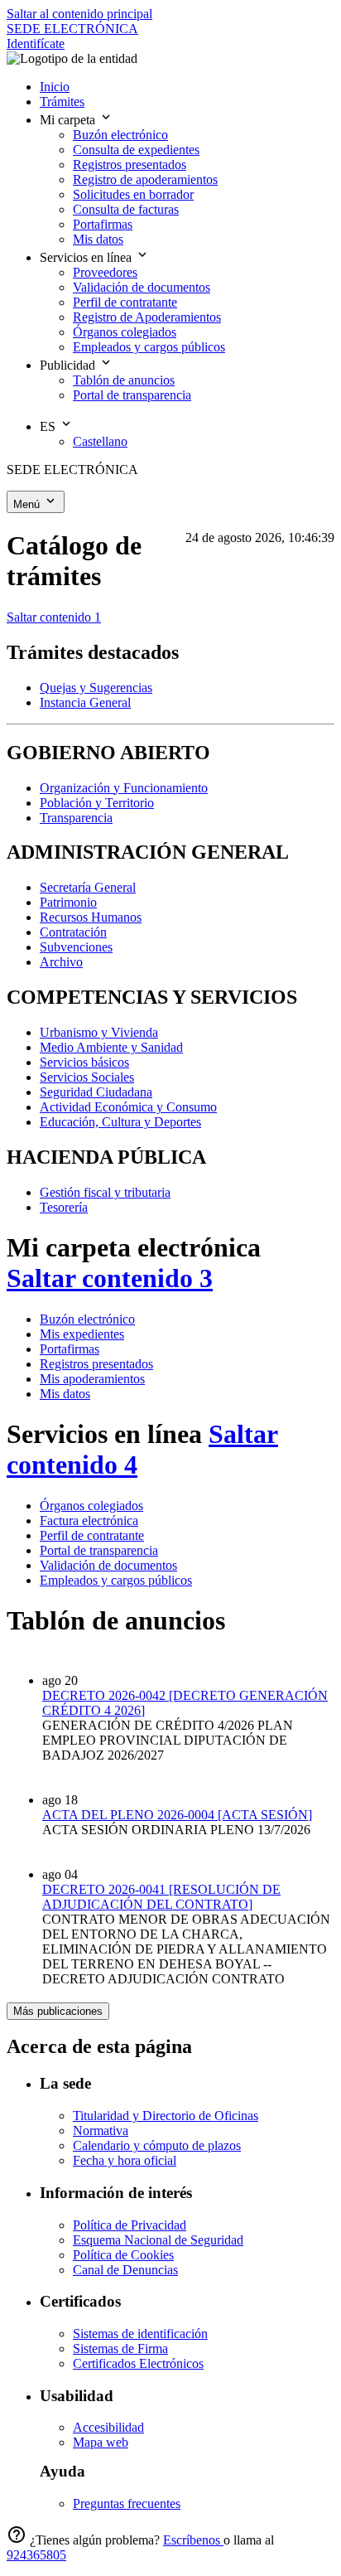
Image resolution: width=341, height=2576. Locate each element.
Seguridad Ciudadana (96, 1092)
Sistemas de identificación (140, 2334)
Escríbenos (193, 2540)
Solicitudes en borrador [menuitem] (133, 194)
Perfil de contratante (92, 1535)
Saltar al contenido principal (79, 14)
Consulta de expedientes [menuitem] (136, 150)
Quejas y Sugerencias (96, 688)
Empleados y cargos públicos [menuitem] (149, 347)
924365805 (36, 2555)
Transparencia (76, 818)
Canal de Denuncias (125, 2270)
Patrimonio (68, 902)
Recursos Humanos (91, 917)
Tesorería (64, 1207)
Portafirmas (70, 1349)
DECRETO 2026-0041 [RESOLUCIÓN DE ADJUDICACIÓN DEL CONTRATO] (161, 1897)
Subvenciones (76, 947)
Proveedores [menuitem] (105, 272)
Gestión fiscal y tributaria (105, 1192)
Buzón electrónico (87, 1319)
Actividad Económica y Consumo (128, 1107)
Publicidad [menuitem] (69, 365)
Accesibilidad (108, 2427)
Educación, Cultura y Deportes (120, 1122)
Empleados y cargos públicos (116, 1580)
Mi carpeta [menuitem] (69, 120)
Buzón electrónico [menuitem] (120, 135)
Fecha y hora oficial (125, 2160)
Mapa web (101, 2442)
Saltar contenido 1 (54, 617)
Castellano (100, 441)
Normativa (101, 2131)
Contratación (73, 932)
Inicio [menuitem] (55, 87)
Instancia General (85, 702)
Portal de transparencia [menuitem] (132, 395)
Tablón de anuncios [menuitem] (124, 380)
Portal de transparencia (99, 1550)
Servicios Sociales (87, 1077)
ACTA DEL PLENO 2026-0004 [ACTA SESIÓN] (177, 1815)
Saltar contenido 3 (110, 1278)
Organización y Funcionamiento (124, 788)
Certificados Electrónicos (138, 2363)
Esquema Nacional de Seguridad (158, 2240)
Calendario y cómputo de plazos (157, 2145)
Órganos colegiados (91, 1506)
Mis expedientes (82, 1334)
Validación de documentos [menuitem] (142, 287)
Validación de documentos (108, 1565)
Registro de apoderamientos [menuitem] (145, 179)
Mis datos (65, 1394)
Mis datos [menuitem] (98, 239)
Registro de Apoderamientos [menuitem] (147, 317)
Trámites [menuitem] (62, 102)
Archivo (61, 962)
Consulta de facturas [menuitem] (126, 209)
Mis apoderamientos (92, 1379)
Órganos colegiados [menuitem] (125, 332)
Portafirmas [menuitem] (103, 224)
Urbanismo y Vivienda (99, 1032)
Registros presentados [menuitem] (130, 165)
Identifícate (36, 44)
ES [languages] (49, 426)
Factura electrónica (89, 1520)
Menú (28, 504)
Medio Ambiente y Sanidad (111, 1047)
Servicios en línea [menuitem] (87, 257)
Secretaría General (88, 887)
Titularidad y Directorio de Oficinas (166, 2116)
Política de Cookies (123, 2255)
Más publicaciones (58, 2011)
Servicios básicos (84, 1062)
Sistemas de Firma (120, 2348)
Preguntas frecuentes (127, 2503)
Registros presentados (96, 1364)
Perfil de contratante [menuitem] (125, 302)
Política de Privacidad (130, 2225)
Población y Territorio (97, 803)
